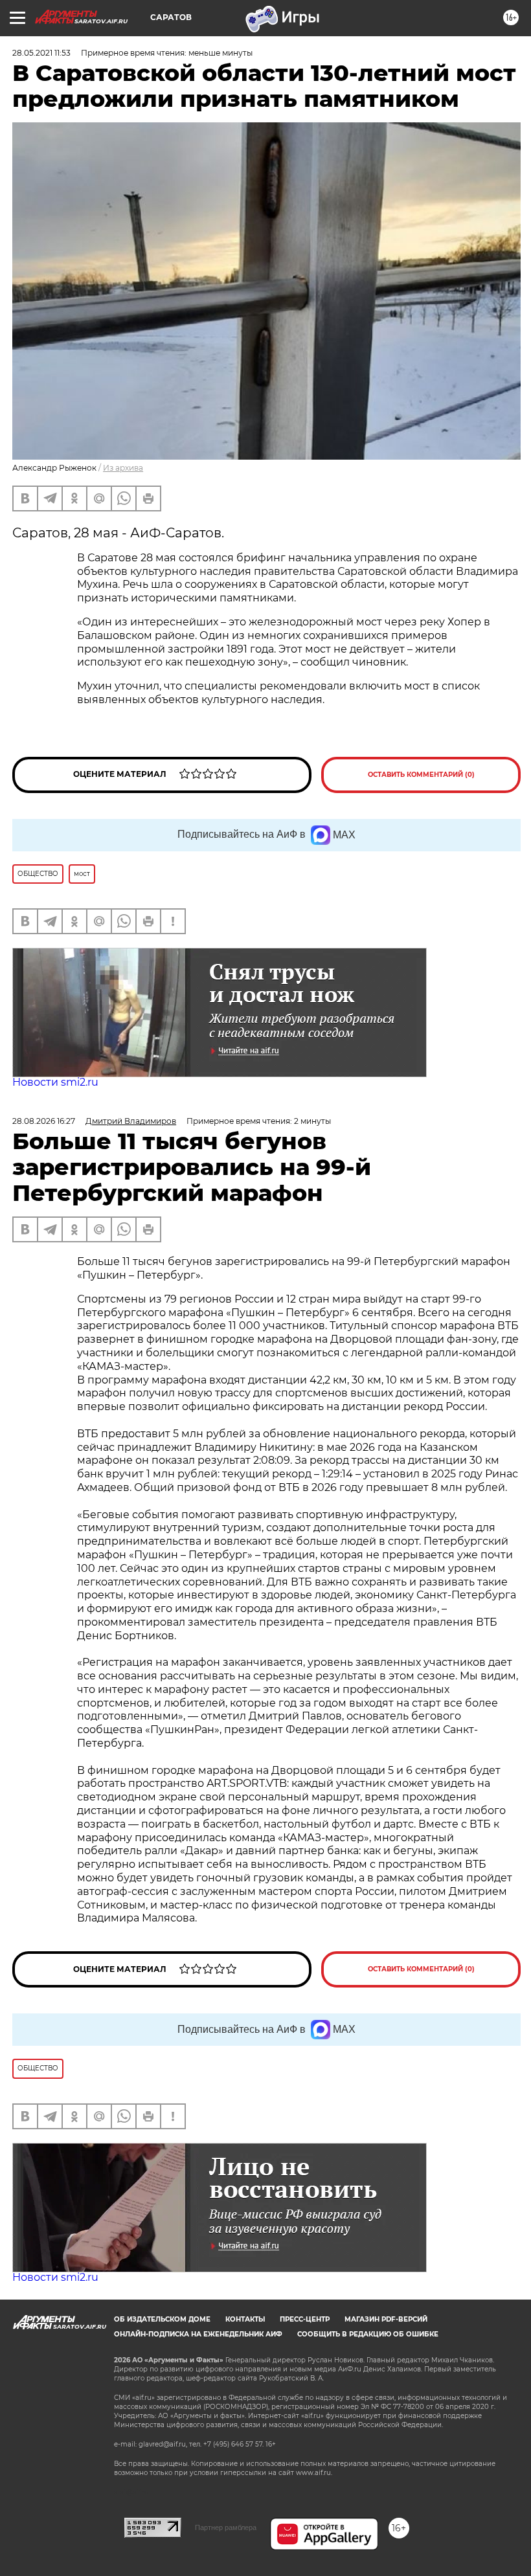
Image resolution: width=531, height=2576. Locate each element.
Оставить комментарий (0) (421, 775)
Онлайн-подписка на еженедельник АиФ (198, 2334)
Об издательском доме (162, 2319)
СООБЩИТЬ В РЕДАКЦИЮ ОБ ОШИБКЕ (368, 2334)
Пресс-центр (305, 2319)
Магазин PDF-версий (386, 2319)
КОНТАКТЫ (245, 2319)
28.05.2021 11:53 (41, 53)
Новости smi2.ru (55, 1082)
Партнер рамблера (226, 2527)
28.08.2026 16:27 (44, 1121)
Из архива (123, 468)
